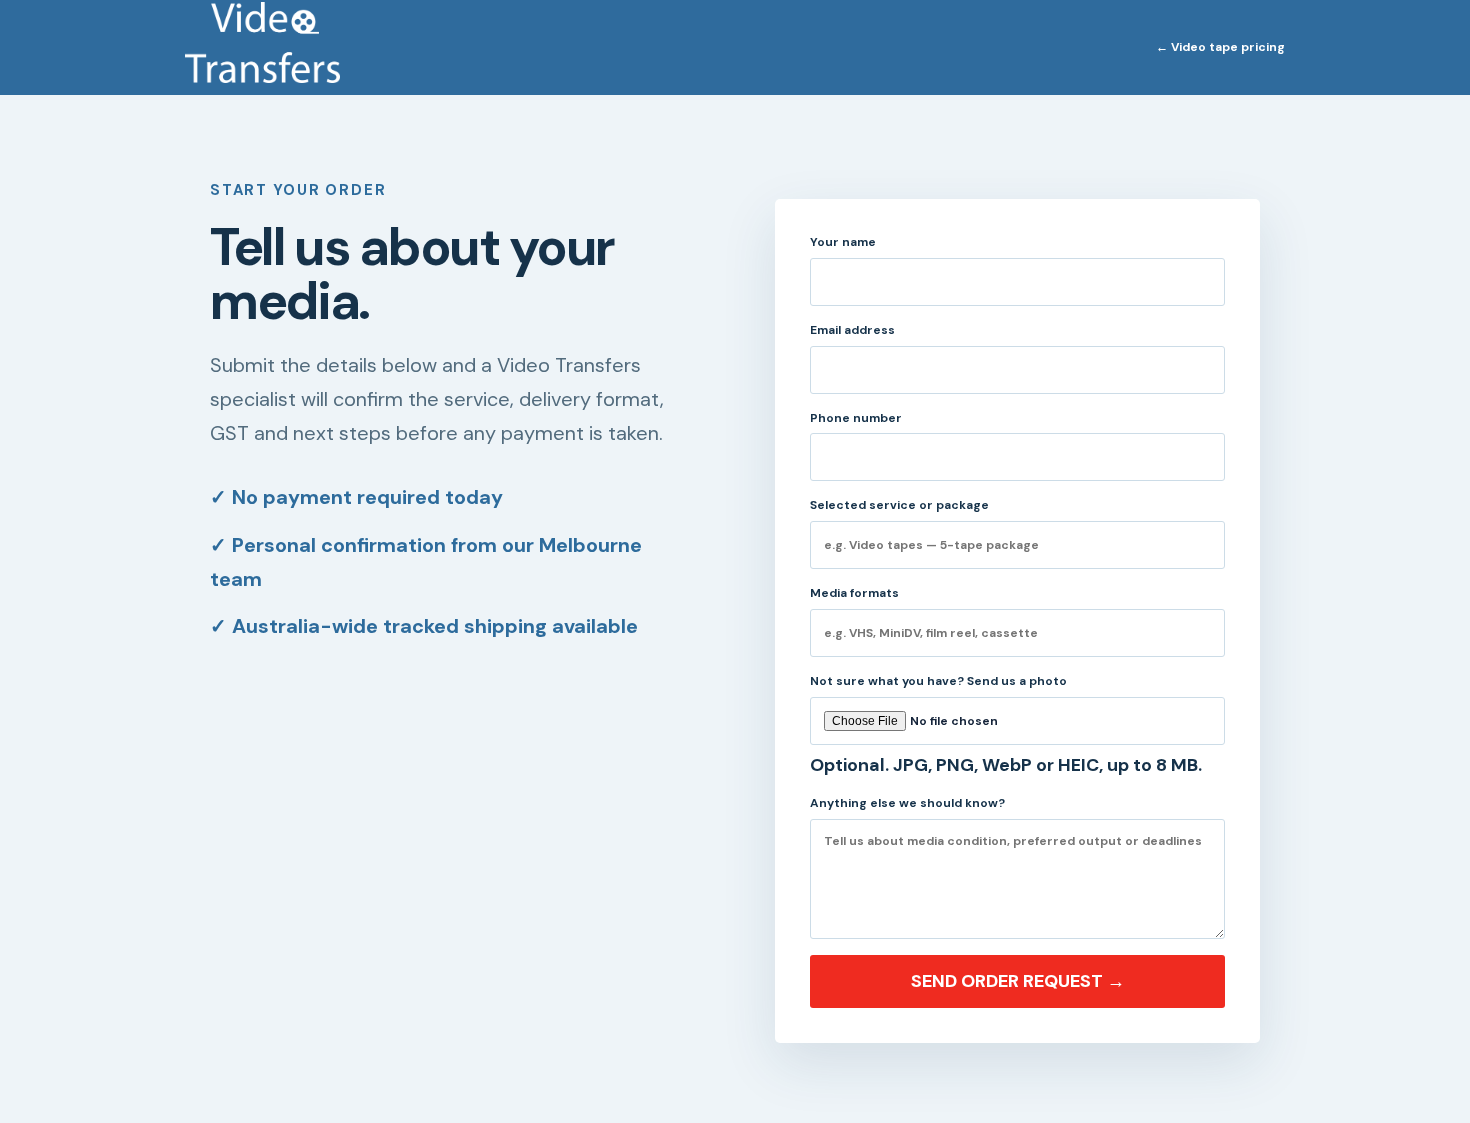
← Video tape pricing (1220, 47)
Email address (852, 330)
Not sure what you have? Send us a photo (1006, 725)
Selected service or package (899, 505)
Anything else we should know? (907, 803)
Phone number (856, 418)
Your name (843, 242)
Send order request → (1018, 981)
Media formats (854, 593)
